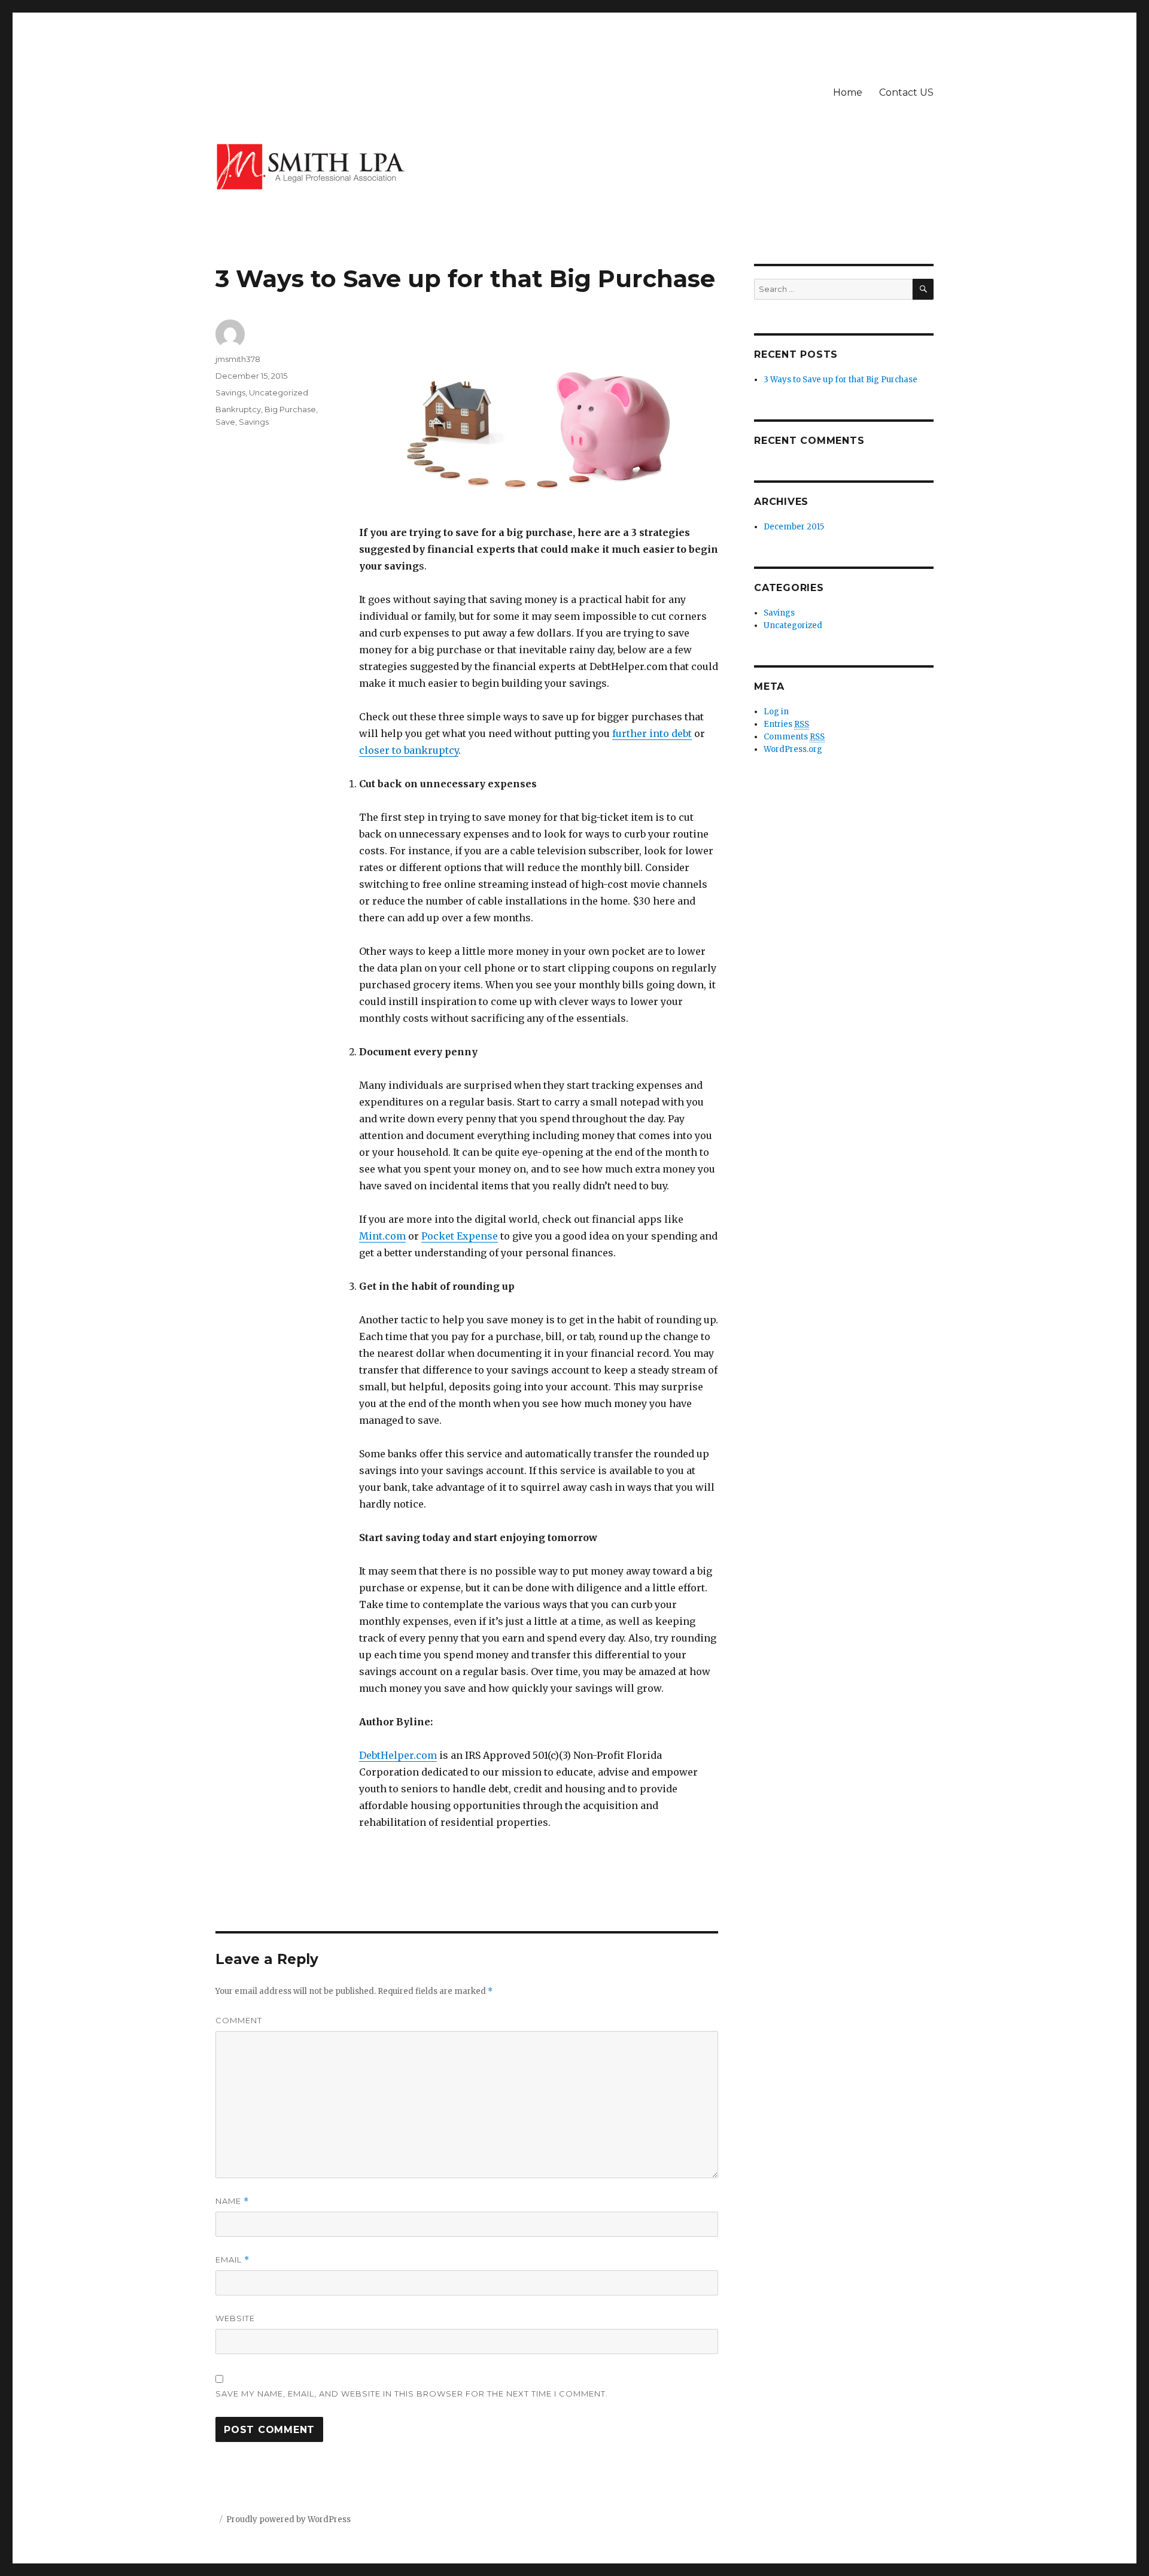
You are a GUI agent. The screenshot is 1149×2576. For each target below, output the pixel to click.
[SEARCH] (923, 289)
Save (225, 422)
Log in (776, 712)
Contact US (906, 92)
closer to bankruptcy (409, 750)
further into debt (652, 733)
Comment (239, 2020)
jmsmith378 (238, 359)
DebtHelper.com (398, 1755)
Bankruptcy (238, 409)
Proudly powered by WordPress (288, 2519)
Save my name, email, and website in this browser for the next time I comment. (412, 2394)
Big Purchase (290, 409)
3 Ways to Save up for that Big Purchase (841, 380)
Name (232, 2201)
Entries (786, 724)
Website (235, 2318)
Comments (794, 737)
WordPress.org (793, 749)
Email (232, 2260)
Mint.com (382, 1236)
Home (848, 92)
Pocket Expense (460, 1236)
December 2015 (794, 527)
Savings (230, 392)
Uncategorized (279, 392)
